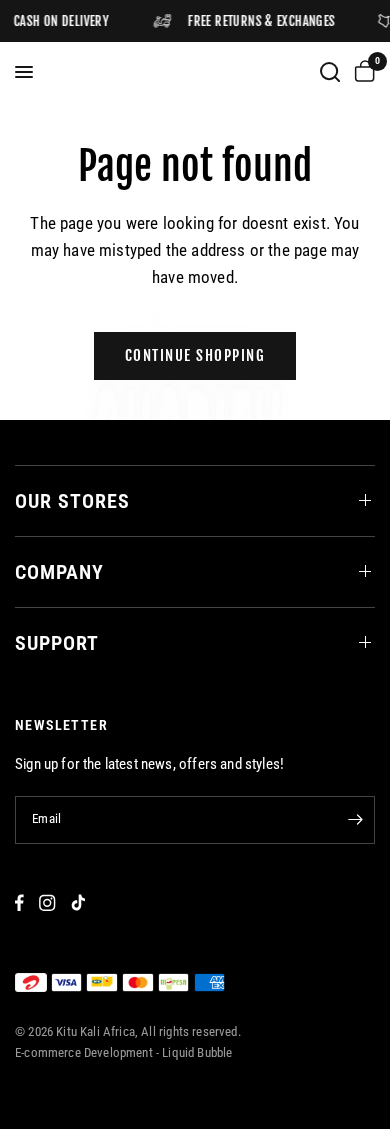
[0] (361, 72)
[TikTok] (78, 902)
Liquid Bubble (197, 1052)
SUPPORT (57, 643)
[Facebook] (19, 902)
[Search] (330, 72)
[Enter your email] (355, 820)
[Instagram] (47, 902)
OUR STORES (72, 501)
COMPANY (59, 572)
